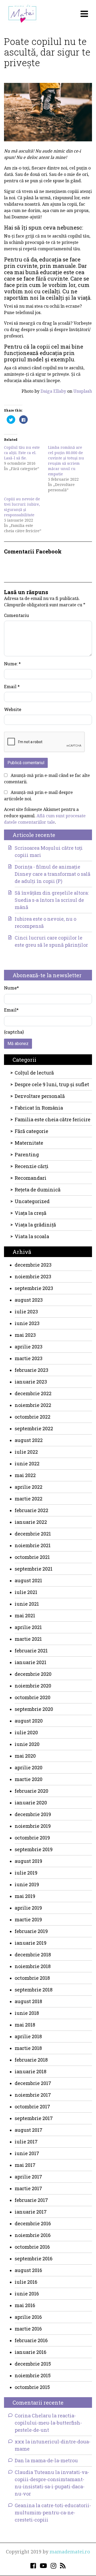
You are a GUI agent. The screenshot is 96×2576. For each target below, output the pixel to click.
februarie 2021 (31, 1651)
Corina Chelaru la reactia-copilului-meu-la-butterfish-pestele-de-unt (48, 2423)
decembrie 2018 (33, 1955)
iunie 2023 (27, 1323)
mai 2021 (25, 1615)
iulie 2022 (26, 1452)
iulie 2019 (26, 1873)
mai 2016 (25, 2305)
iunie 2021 (27, 1604)
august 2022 (29, 1440)
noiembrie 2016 (33, 2235)
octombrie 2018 (32, 1978)
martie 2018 (28, 2048)
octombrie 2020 (33, 1697)
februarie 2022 (31, 1510)
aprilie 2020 (29, 1767)
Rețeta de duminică (38, 1190)
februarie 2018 (31, 2060)
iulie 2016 (26, 2282)
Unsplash (83, 391)
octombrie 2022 (33, 1417)
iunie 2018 (27, 2013)
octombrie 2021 (32, 1557)
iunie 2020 (27, 1744)
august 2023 (29, 1300)
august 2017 (29, 2130)
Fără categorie (31, 1131)
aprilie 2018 (28, 2036)
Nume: (12, 664)
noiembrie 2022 (33, 1405)
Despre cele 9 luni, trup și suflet (52, 1084)
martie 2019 (28, 1919)
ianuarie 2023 (31, 1382)
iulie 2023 (26, 1312)
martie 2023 (29, 1358)
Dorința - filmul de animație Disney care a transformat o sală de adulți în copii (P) (53, 874)
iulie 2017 (26, 2142)
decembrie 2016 (33, 2223)
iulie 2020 (26, 1732)
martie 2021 (28, 1639)
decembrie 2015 (33, 2364)
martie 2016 (28, 2329)
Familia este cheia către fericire (53, 1119)
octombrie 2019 (32, 1838)
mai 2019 (25, 1896)
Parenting (27, 1154)
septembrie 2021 (34, 1569)
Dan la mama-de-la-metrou (46, 2460)
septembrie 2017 (34, 2118)
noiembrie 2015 (33, 2375)
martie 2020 (29, 1779)
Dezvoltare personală (40, 1096)
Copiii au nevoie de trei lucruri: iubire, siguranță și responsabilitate (22, 507)
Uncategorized (32, 1201)
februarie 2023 (31, 1370)
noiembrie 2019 (33, 1826)
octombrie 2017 (32, 2107)
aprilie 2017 (28, 2177)
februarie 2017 (31, 2200)
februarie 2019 (31, 1931)
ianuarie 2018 (31, 2071)
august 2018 (28, 2001)
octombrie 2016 (32, 2247)
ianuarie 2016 (31, 2352)
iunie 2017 (27, 2153)
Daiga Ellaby (53, 391)
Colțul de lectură (34, 1073)
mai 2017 (25, 2165)
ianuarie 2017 (31, 2212)
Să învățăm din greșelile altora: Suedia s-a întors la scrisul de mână (52, 900)
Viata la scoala (32, 1236)
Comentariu (17, 615)
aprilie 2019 (28, 1908)
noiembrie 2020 (33, 1686)
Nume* (11, 988)
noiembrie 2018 (33, 1966)
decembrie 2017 (33, 2083)
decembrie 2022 (33, 1393)
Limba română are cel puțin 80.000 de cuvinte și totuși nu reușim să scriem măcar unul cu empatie (66, 461)
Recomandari (31, 1178)
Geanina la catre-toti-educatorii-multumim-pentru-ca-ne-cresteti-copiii (53, 2512)
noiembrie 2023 (33, 1276)
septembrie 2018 (34, 1990)
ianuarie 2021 (31, 1662)
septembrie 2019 (34, 1849)
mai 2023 (25, 1335)
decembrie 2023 (33, 1265)
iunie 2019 (27, 1884)
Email (12, 686)
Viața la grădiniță (35, 1225)
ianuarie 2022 (31, 1522)
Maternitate (29, 1143)
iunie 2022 (27, 1463)
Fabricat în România (39, 1108)
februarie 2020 (31, 1791)
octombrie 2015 (32, 2387)
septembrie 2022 (34, 1428)
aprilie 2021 (28, 1627)
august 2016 (28, 2270)
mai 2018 (25, 2025)
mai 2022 (25, 1475)
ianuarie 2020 (31, 1803)
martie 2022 (29, 1499)
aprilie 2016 (28, 2317)
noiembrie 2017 (33, 2095)
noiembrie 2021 (33, 1545)
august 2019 (28, 1861)
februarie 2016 (31, 2340)
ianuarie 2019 (31, 1943)
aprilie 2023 (29, 1347)
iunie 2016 (27, 2294)
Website (13, 709)
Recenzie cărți (32, 1166)
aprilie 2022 (29, 1487)
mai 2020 (25, 1756)
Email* (11, 1010)
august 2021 (28, 1580)
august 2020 (29, 1721)
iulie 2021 (26, 1592)
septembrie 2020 (34, 1709)
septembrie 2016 (34, 2258)
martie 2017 (28, 2188)
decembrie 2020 (33, 1674)
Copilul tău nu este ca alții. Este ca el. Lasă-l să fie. (22, 453)
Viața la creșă (31, 1213)
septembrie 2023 (34, 1288)
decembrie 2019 (33, 1814)
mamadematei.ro (70, 2552)
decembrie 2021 (33, 1534)
